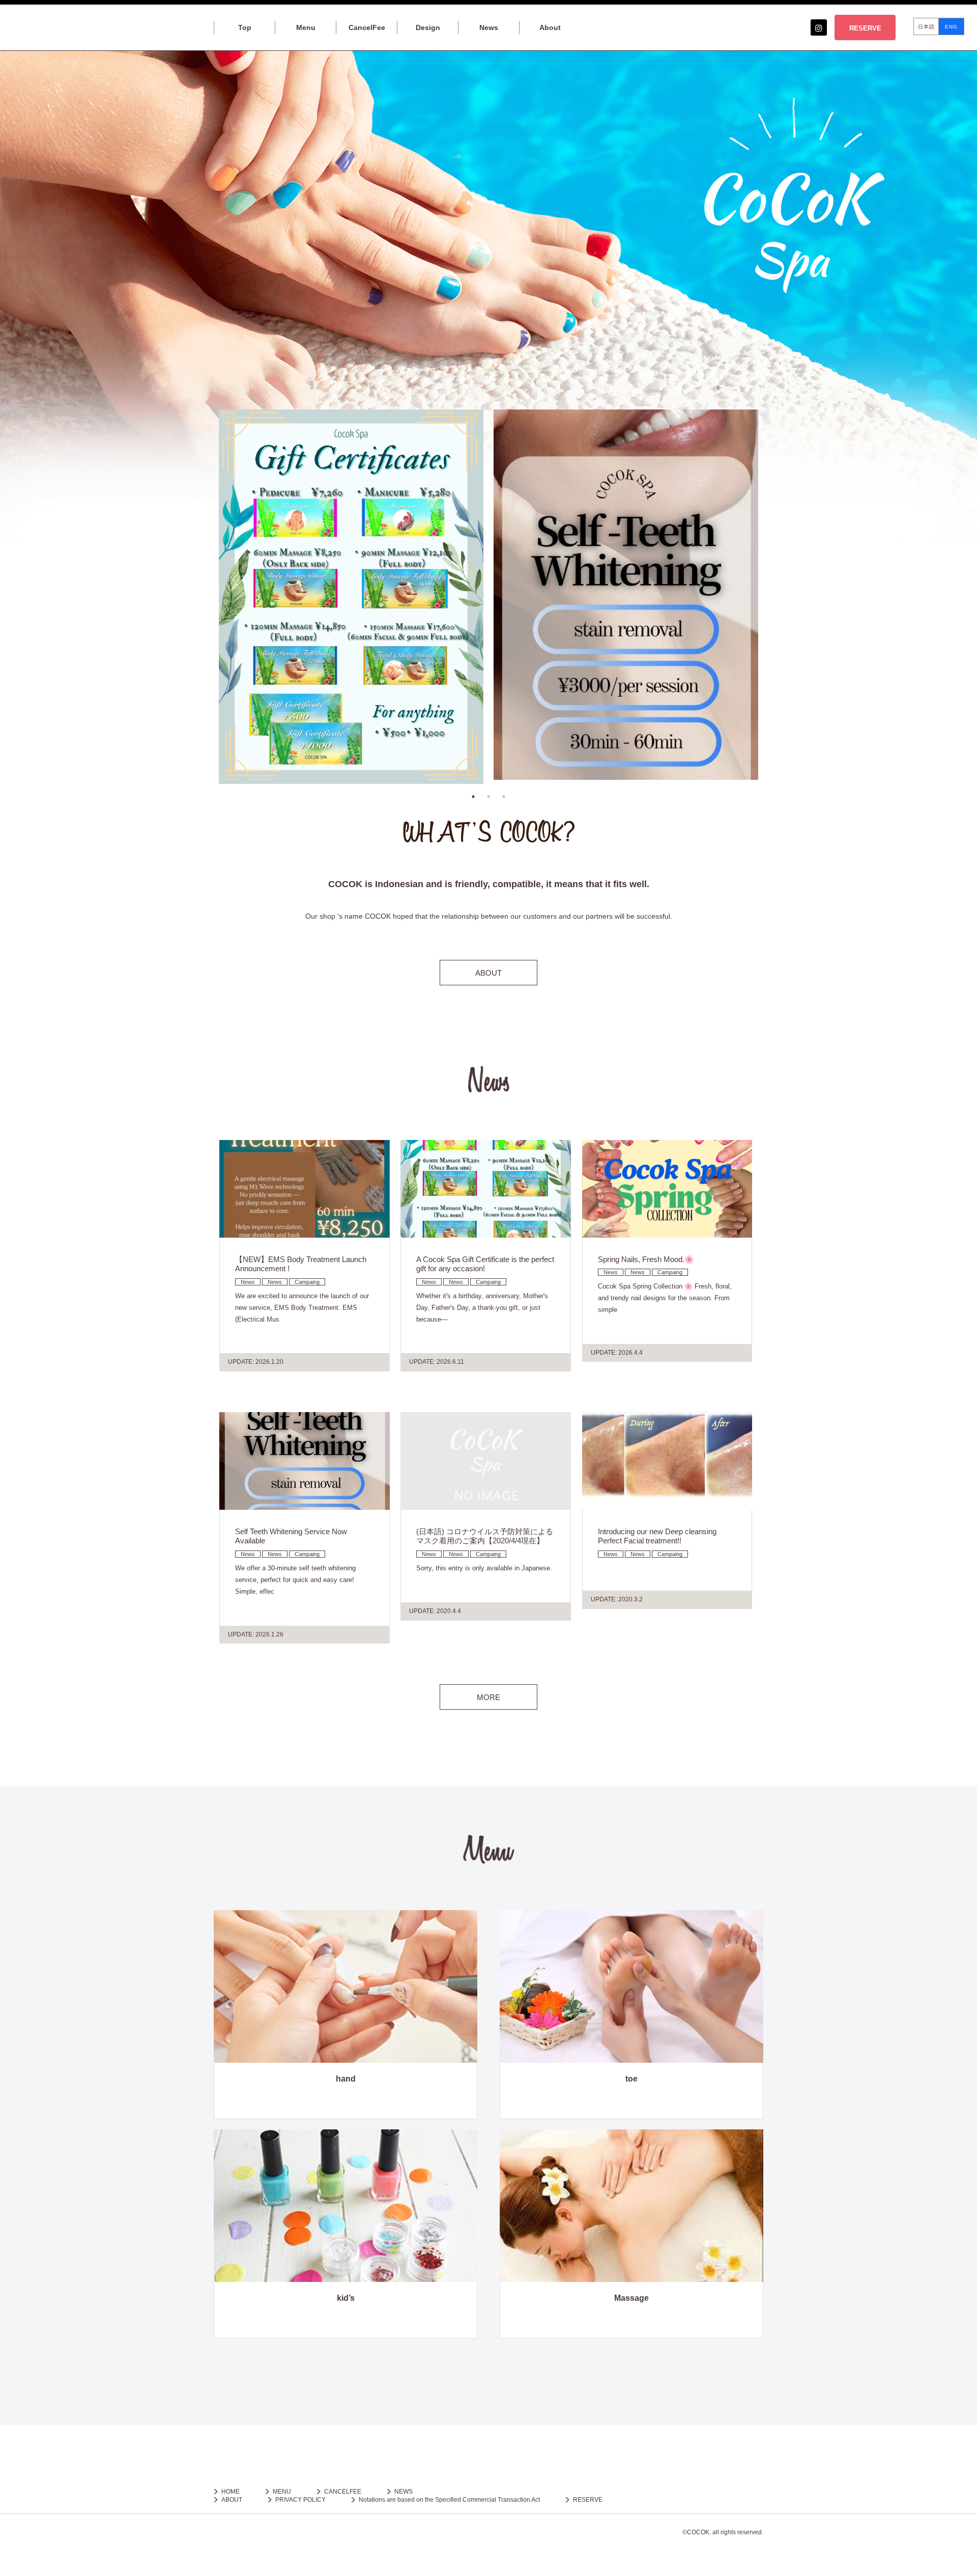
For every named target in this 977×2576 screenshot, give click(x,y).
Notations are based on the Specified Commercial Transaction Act (449, 2500)
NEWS (404, 2492)
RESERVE (865, 28)
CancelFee (367, 27)
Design (428, 27)
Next (771, 597)
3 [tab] (504, 797)
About (550, 27)
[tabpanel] (351, 595)
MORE (489, 1697)
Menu (306, 27)
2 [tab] (489, 797)
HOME (231, 2492)
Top (245, 27)
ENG (951, 27)
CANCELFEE (343, 2492)
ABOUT (489, 973)
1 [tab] (473, 797)
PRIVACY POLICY (300, 2500)
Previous (206, 597)
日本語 (926, 27)
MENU (282, 2492)
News (489, 27)
